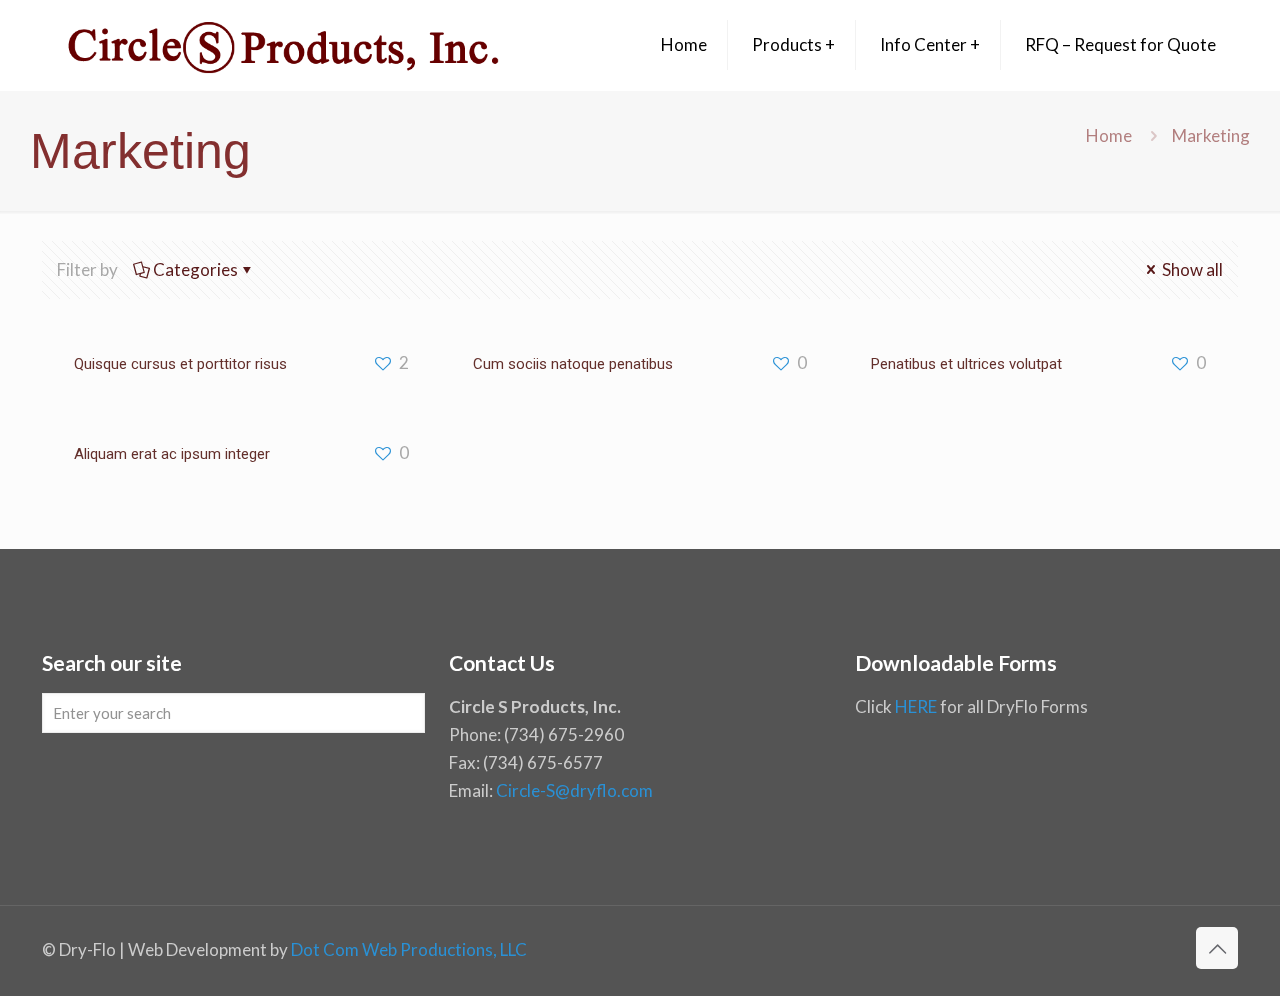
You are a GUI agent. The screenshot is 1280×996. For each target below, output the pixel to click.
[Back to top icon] (1217, 948)
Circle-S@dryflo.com (574, 790)
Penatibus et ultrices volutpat (966, 364)
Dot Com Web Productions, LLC (409, 949)
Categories (195, 269)
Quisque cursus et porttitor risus (180, 364)
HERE (916, 706)
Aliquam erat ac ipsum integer (172, 454)
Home (1109, 135)
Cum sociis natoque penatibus (573, 364)
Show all (1191, 269)
